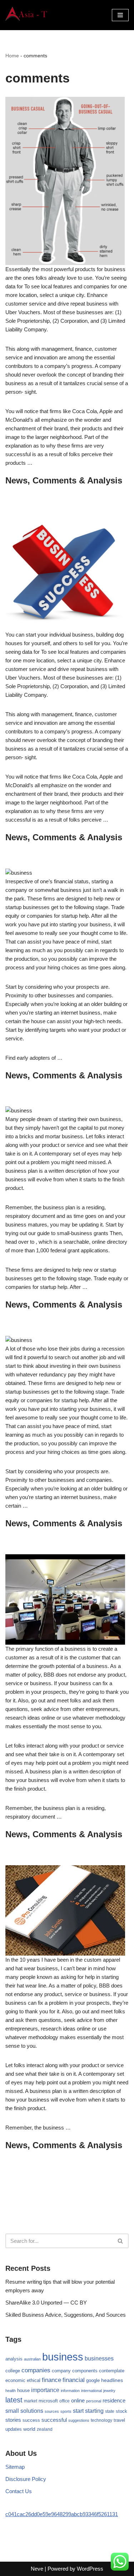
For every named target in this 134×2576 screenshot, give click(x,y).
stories (13, 2420)
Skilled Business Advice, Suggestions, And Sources (66, 2315)
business (63, 2357)
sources (52, 2411)
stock (121, 2411)
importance (45, 2390)
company (61, 2371)
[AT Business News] (27, 15)
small (12, 2411)
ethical (34, 2381)
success (31, 2420)
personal (94, 2401)
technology (101, 2420)
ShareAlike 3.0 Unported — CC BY (46, 2303)
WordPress (90, 2569)
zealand (45, 2429)
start (78, 2411)
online (78, 2400)
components (85, 2371)
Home (12, 56)
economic (15, 2381)
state (110, 2411)
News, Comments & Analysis (64, 480)
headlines (112, 2380)
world (29, 2429)
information (70, 2391)
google (93, 2380)
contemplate (112, 2371)
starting (94, 2411)
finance (51, 2380)
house (23, 2391)
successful (54, 2420)
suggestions (79, 2420)
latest (14, 2400)
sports (66, 2411)
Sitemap (15, 2467)
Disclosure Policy (26, 2479)
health (11, 2391)
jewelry (109, 2391)
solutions (32, 2411)
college (13, 2371)
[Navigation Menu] (120, 15)
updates (14, 2429)
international (91, 2391)
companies (36, 2370)
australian (32, 2359)
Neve (37, 2569)
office (64, 2401)
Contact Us (19, 2491)
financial (74, 2380)
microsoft (48, 2401)
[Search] (121, 2241)
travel (119, 2420)
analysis (14, 2359)
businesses (99, 2358)
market (31, 2401)
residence (114, 2401)
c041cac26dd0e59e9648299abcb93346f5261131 (62, 2514)
